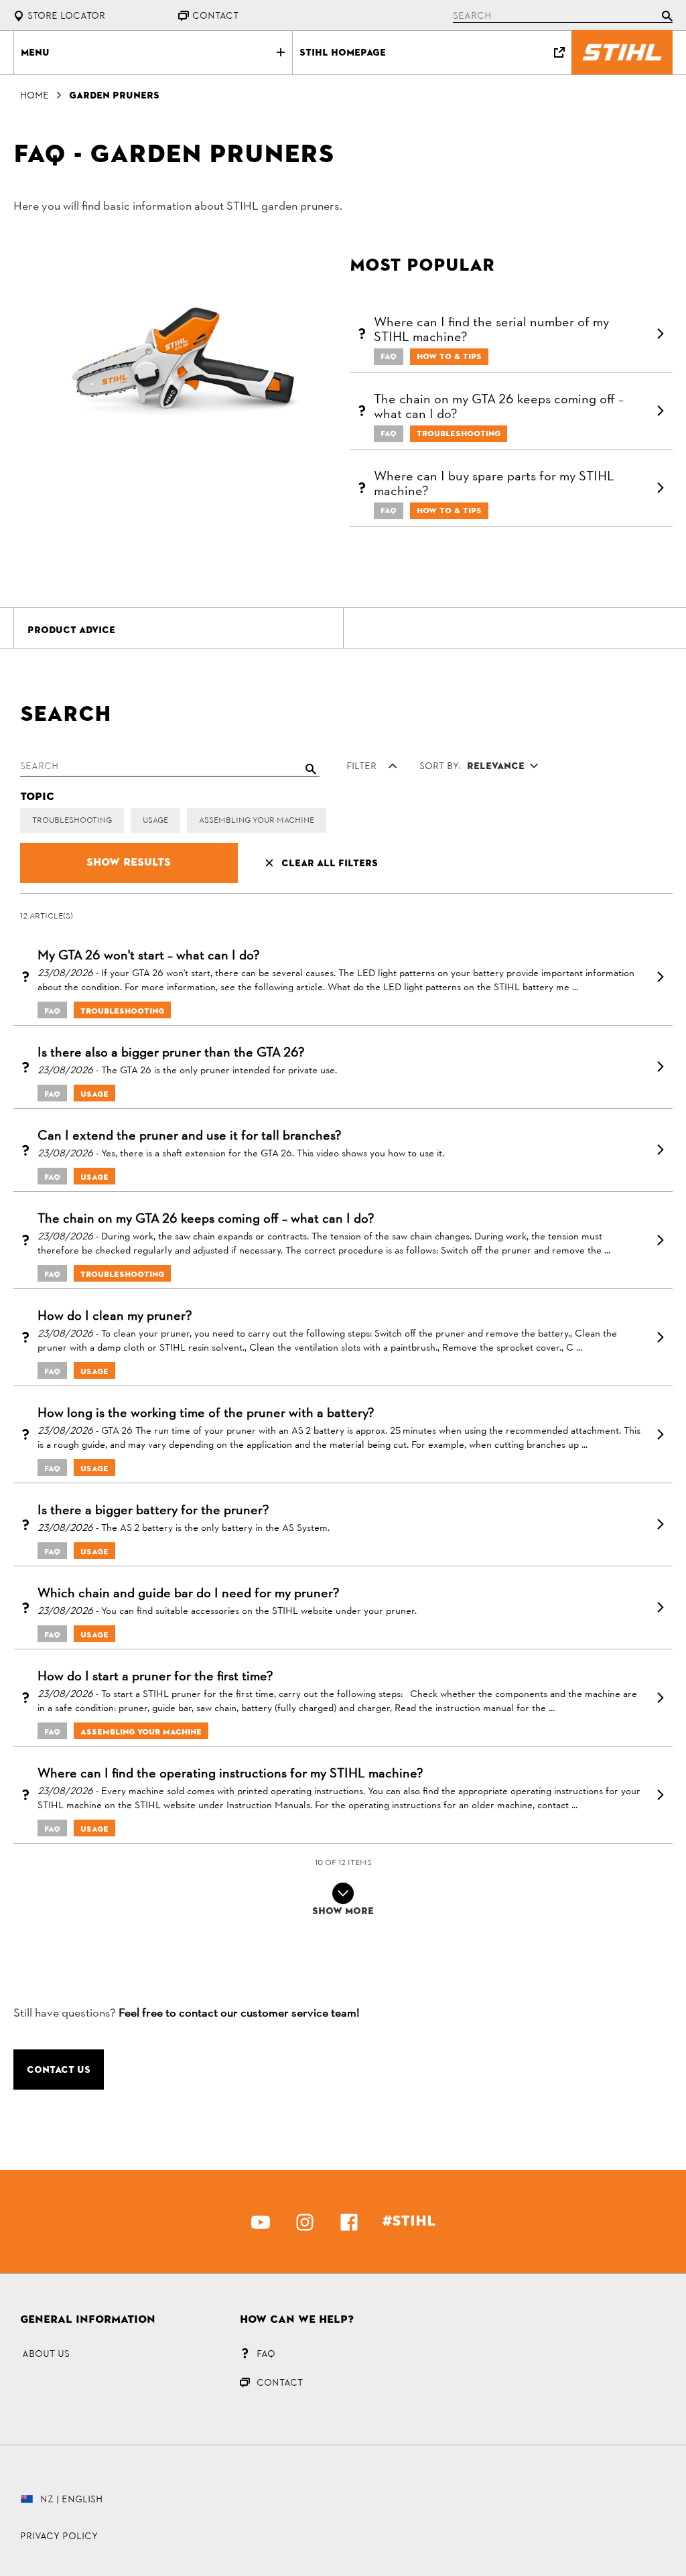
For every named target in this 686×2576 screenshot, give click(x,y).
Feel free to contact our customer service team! (239, 2014)
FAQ (266, 2354)
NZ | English (71, 2499)
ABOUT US (46, 2354)
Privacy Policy (59, 2536)
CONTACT (280, 2382)
